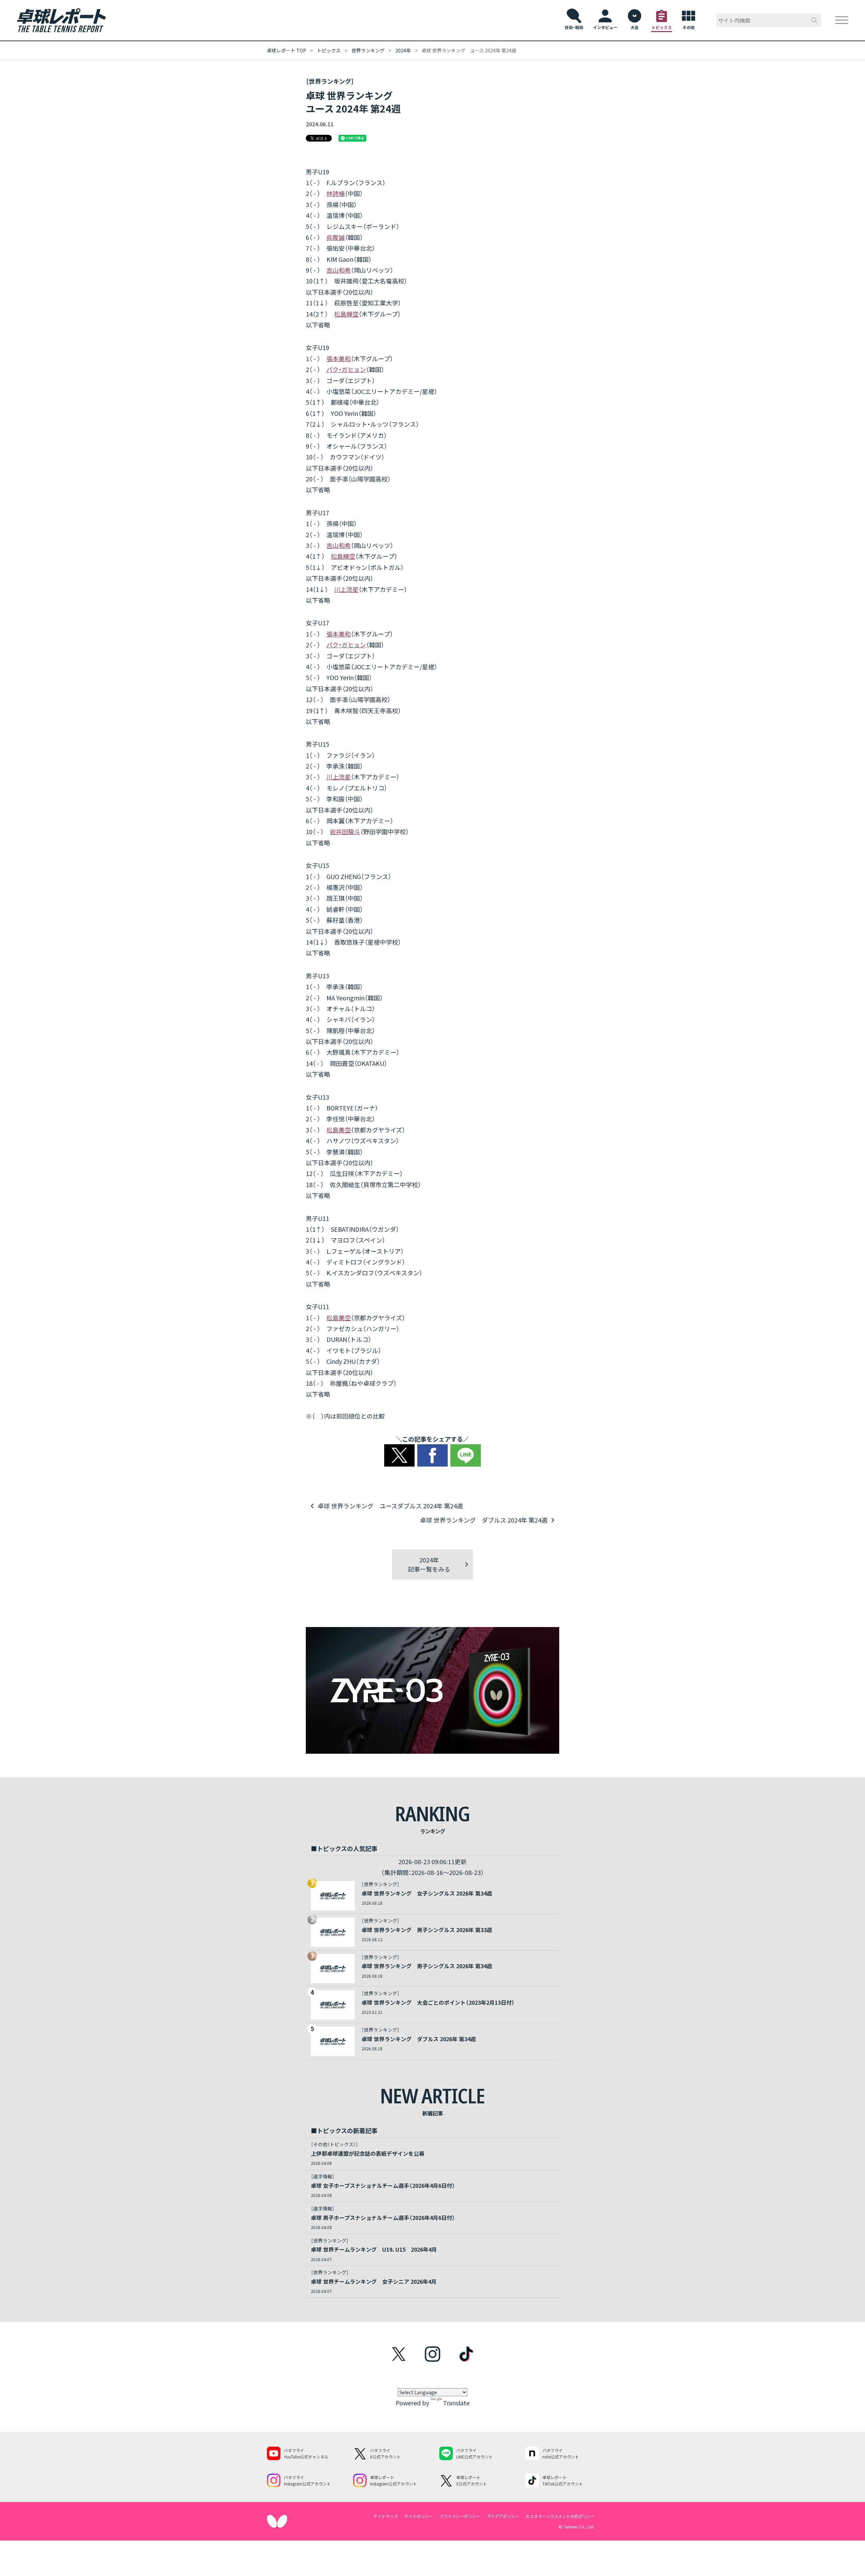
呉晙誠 (336, 237)
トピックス (329, 50)
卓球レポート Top (287, 50)
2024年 (403, 50)
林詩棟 (336, 193)
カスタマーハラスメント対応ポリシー (560, 2516)
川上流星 (346, 589)
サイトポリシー (419, 2516)
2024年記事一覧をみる (429, 1564)
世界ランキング (368, 50)
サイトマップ (386, 2516)
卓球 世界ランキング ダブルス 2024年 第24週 (484, 1520)
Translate (456, 2403)
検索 (814, 20)
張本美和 (339, 358)
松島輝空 (346, 314)
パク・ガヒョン (346, 369)
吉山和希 (339, 270)
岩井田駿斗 (345, 831)
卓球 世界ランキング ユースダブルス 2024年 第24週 (390, 1506)
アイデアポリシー (503, 2516)
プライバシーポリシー (460, 2516)
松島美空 (339, 1130)
